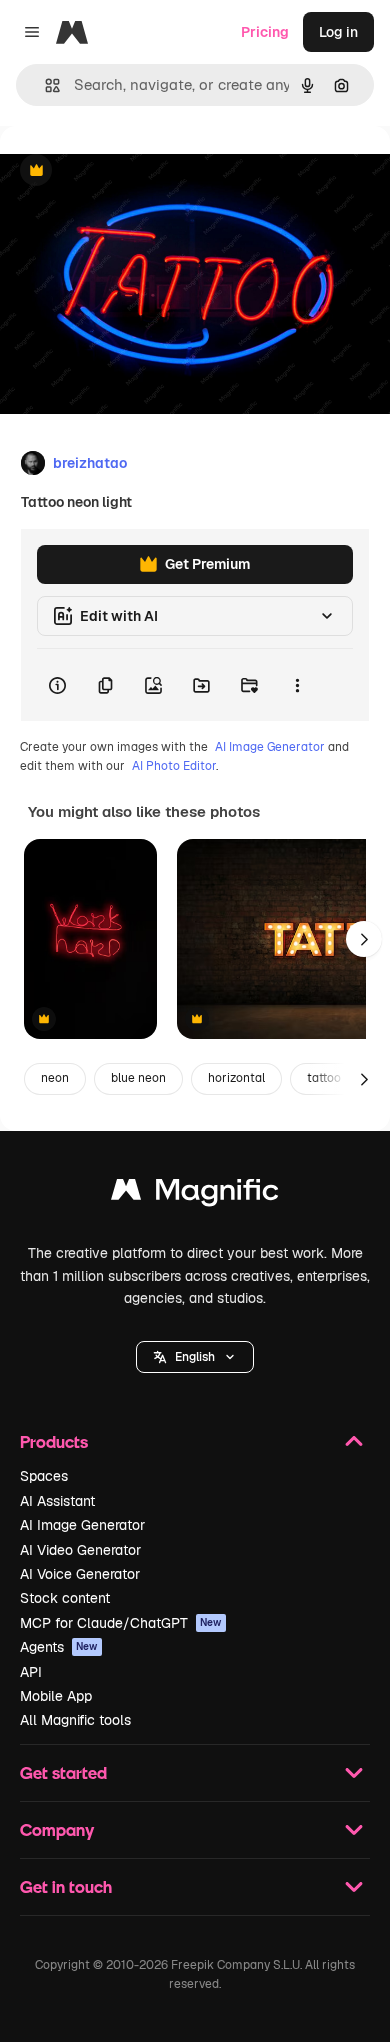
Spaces (44, 1476)
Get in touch (66, 1886)
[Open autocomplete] (44, 85)
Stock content (65, 1598)
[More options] (297, 685)
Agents (59, 1647)
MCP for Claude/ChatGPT (121, 1623)
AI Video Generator (80, 1550)
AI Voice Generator (80, 1574)
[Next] (364, 939)
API (31, 1672)
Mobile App (56, 1696)
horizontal (236, 1078)
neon (55, 1078)
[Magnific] (195, 1194)
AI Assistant (57, 1501)
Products (54, 1441)
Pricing (265, 32)
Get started (63, 1772)
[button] (195, 1357)
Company (57, 1829)
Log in (338, 32)
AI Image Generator (270, 747)
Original (128, 171)
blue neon (138, 1078)
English (195, 1357)
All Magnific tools (75, 1720)
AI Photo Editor (174, 766)
